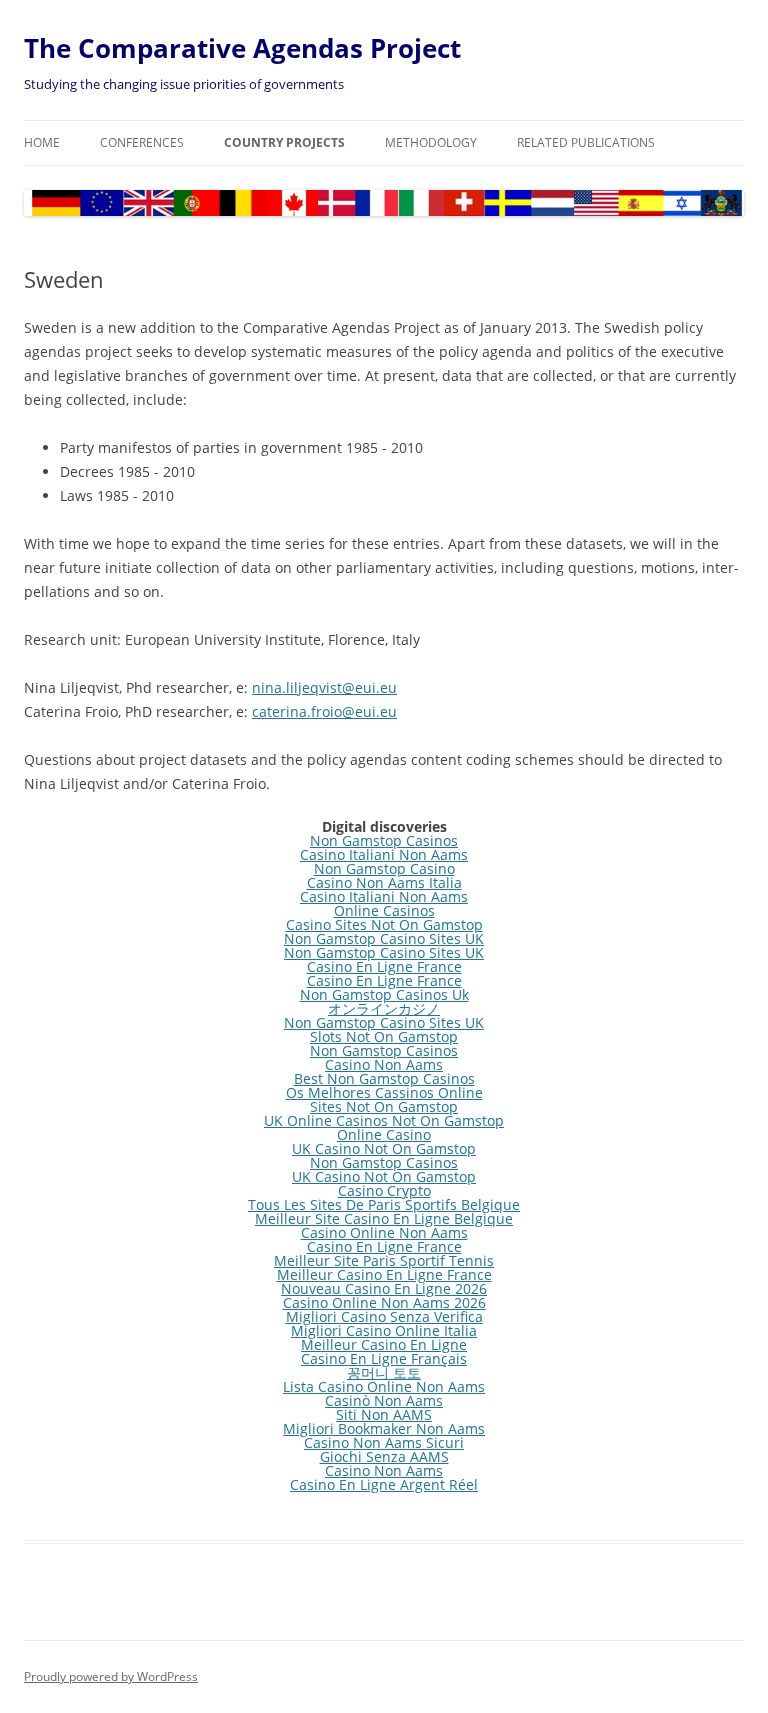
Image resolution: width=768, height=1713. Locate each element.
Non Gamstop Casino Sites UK (384, 938)
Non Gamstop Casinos (384, 840)
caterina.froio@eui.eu (324, 711)
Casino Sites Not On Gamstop (384, 924)
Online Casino (384, 1134)
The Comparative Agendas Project (242, 48)
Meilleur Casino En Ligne (384, 1344)
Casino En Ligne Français (384, 1358)
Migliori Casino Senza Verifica (384, 1316)
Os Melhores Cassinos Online (384, 1092)
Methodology (431, 142)
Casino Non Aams (384, 1064)
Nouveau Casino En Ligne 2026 (384, 1288)
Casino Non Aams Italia (384, 882)
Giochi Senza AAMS (384, 1456)
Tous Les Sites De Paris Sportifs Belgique (384, 1204)
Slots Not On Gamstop (384, 1036)
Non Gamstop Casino (384, 868)
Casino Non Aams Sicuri (384, 1442)
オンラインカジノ (384, 1008)
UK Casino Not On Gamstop (384, 1148)
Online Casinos (384, 910)
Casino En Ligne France (384, 966)
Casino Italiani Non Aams (384, 854)
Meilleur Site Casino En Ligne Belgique (384, 1218)
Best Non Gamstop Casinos (384, 1078)
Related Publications (586, 142)
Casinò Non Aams (384, 1400)
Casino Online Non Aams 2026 (384, 1302)
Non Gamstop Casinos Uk (384, 994)
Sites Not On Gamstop (384, 1106)
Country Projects (284, 142)
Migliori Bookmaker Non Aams (384, 1428)
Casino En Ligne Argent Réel (384, 1484)
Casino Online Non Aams (384, 1232)
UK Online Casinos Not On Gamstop (384, 1120)
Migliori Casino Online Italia (384, 1330)
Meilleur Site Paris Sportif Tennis (384, 1260)
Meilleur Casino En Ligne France (384, 1274)
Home (42, 142)
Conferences (142, 142)
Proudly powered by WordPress (111, 1676)
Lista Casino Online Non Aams (384, 1386)
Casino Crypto (384, 1190)
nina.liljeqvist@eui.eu (324, 687)
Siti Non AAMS (384, 1414)
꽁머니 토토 (384, 1372)
